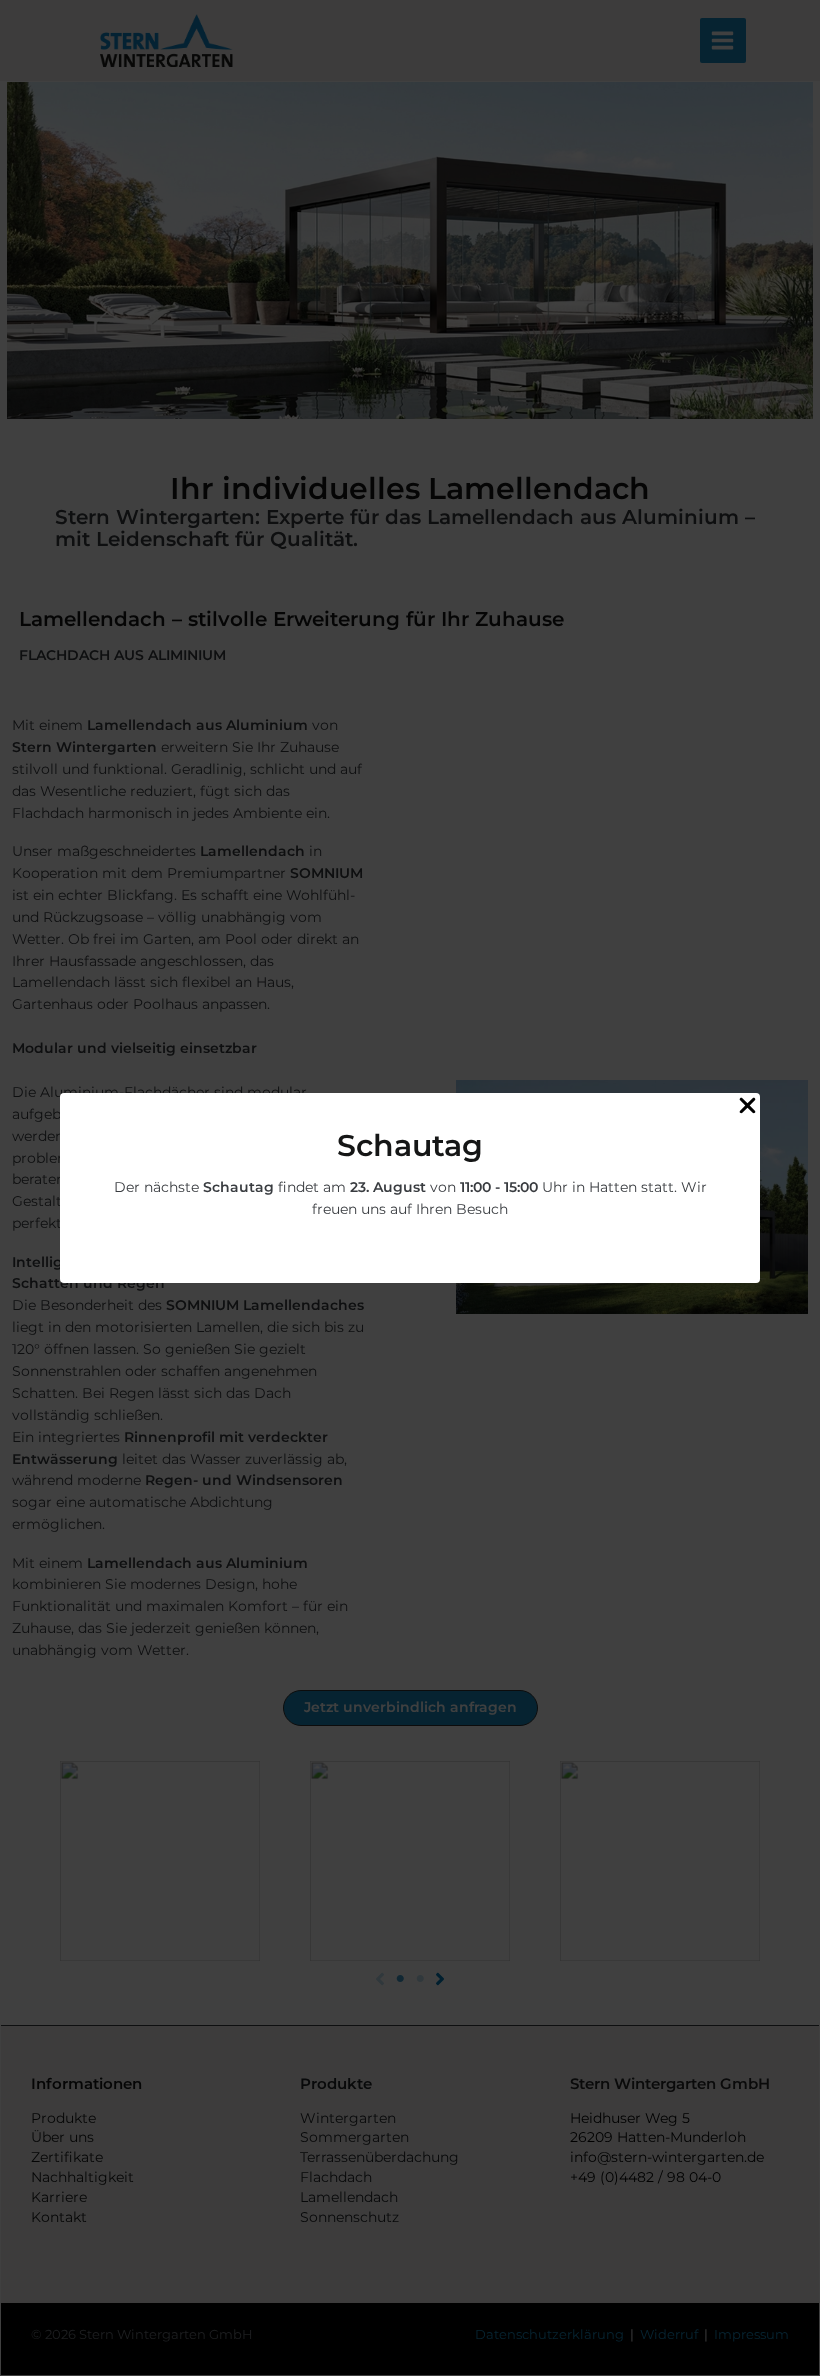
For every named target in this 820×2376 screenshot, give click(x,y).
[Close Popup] (747, 1107)
